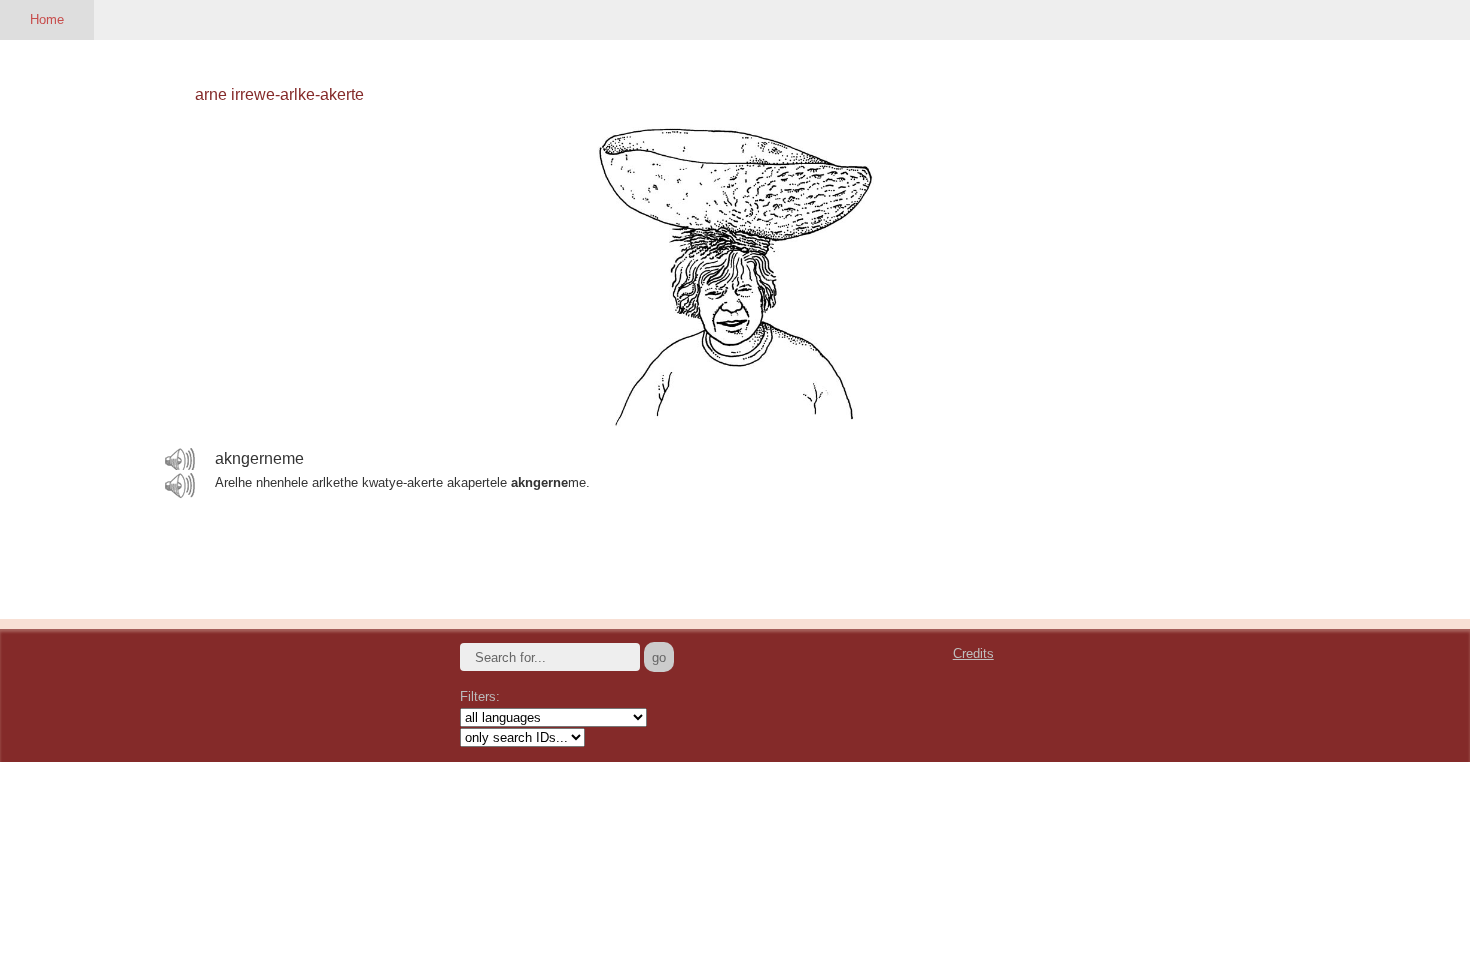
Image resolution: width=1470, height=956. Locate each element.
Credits (973, 653)
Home (47, 19)
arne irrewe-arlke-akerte (279, 94)
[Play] (180, 460)
